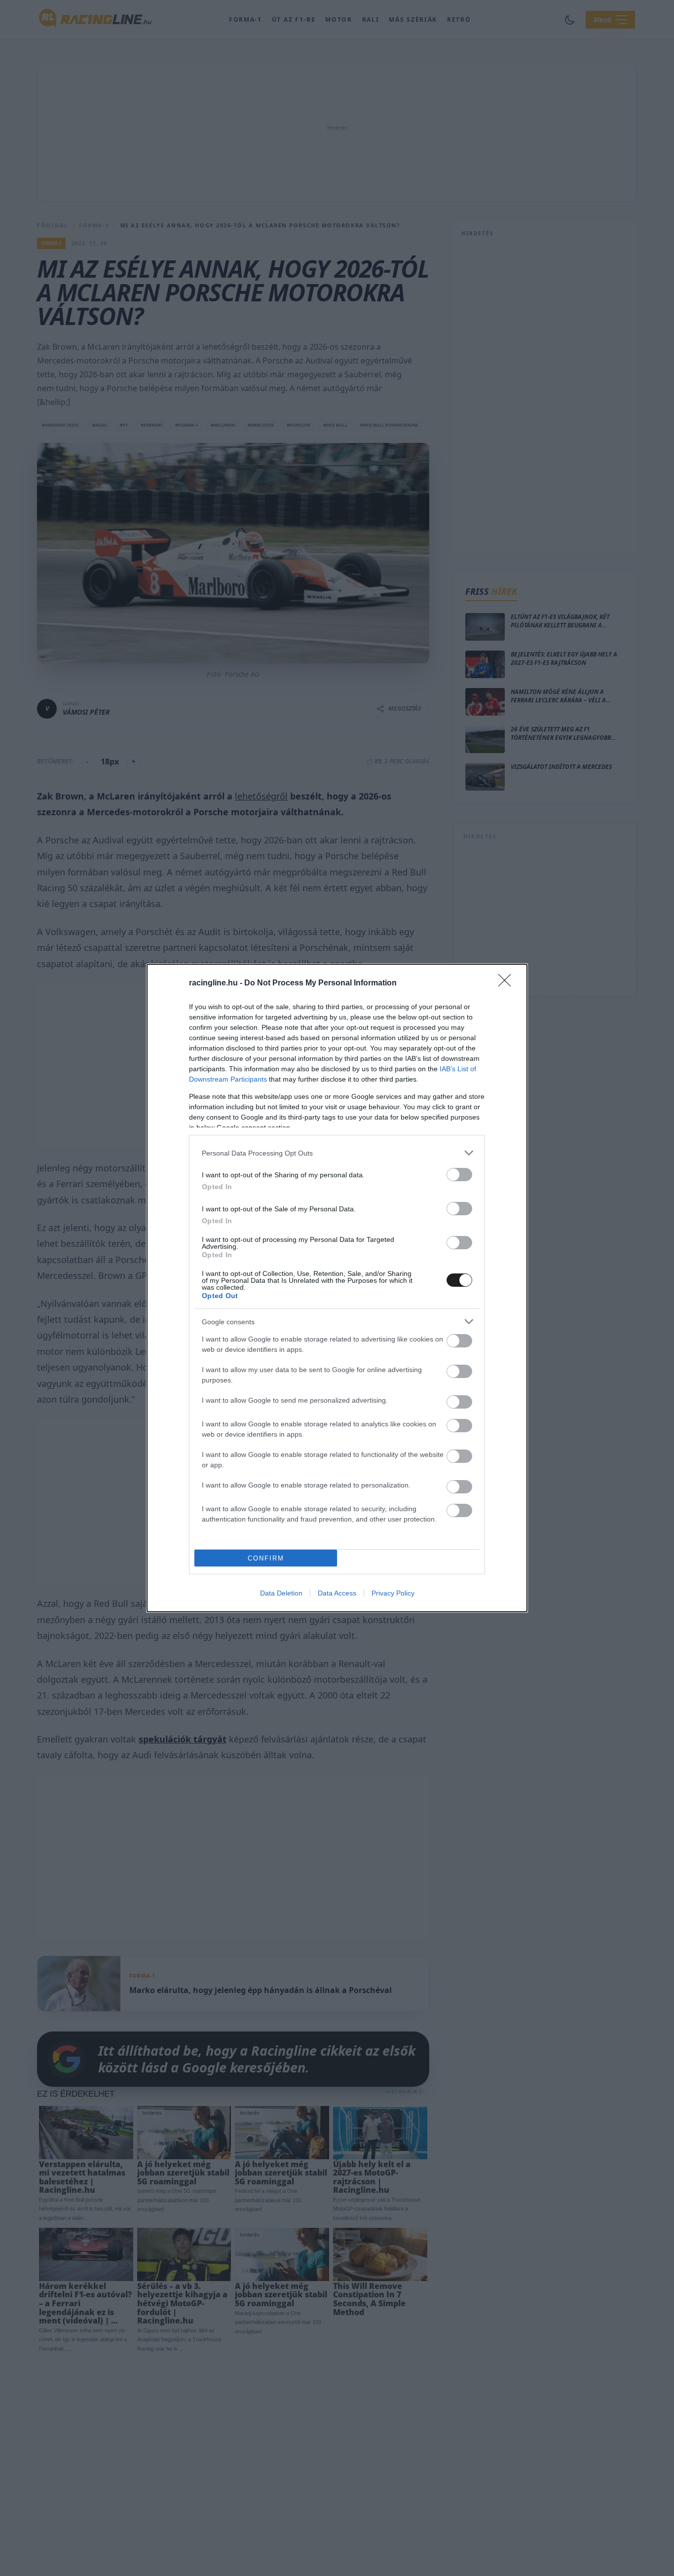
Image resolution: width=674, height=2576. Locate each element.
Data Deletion (281, 1593)
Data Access (337, 1593)
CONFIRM (266, 1558)
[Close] (508, 983)
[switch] (459, 1175)
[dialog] (337, 1288)
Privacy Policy (393, 1593)
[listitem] (337, 1153)
